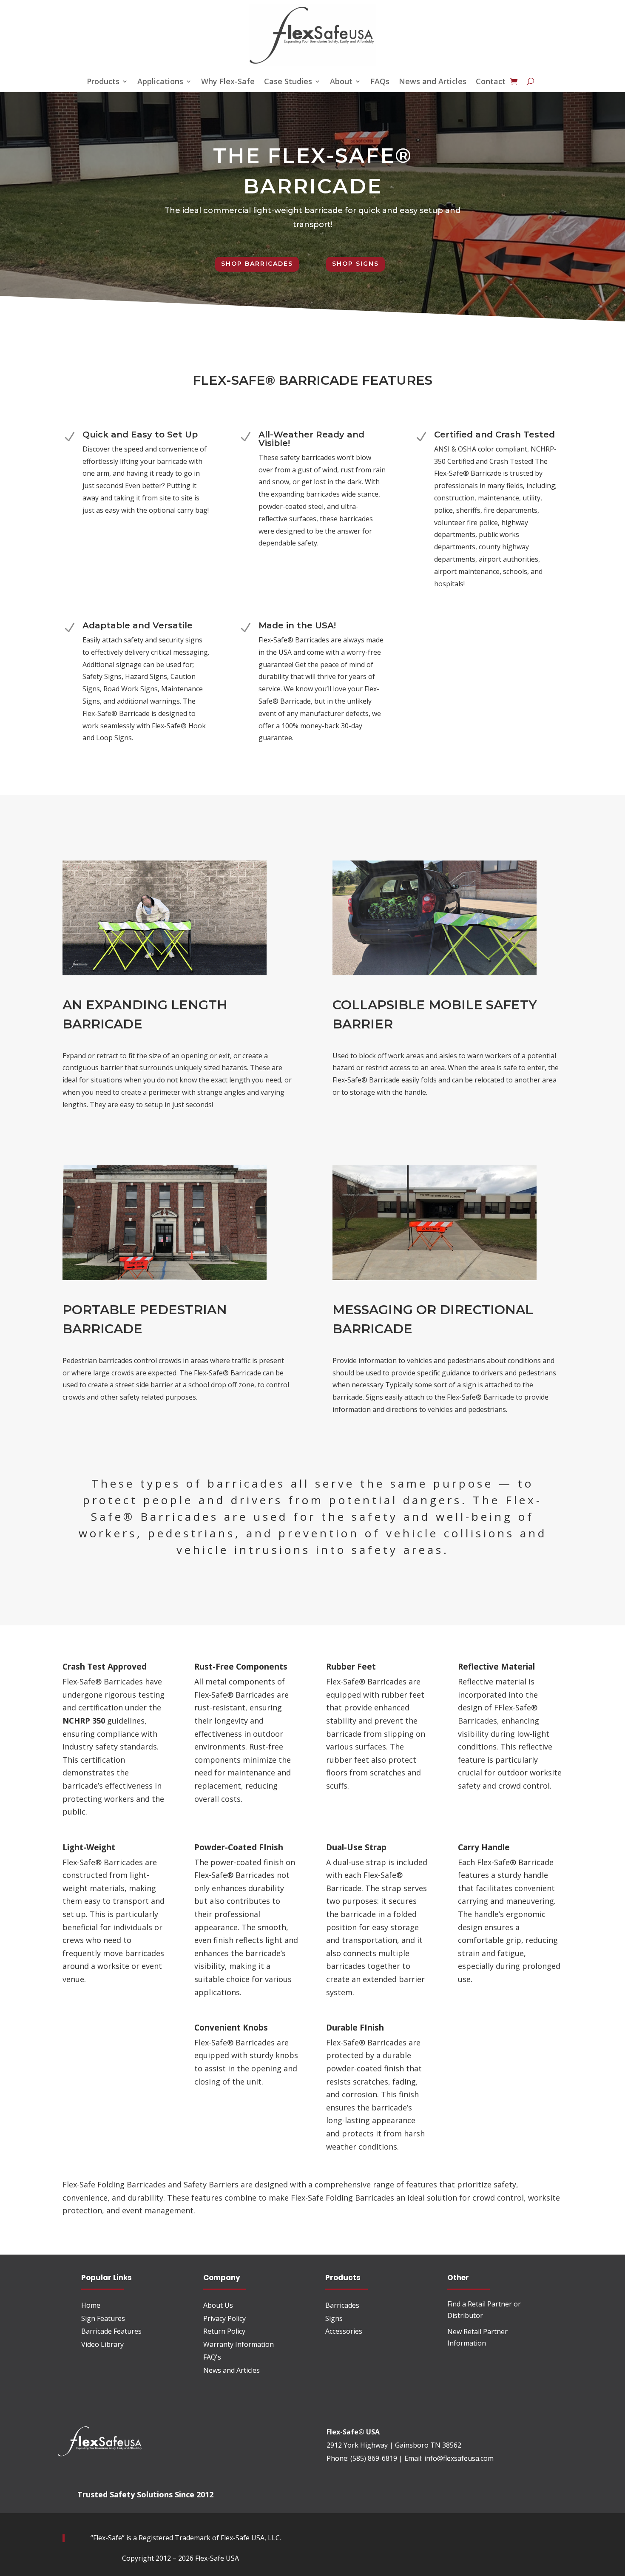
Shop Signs (355, 264)
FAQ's (212, 2357)
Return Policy (224, 2331)
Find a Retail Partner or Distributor (484, 2310)
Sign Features (103, 2318)
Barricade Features (111, 2331)
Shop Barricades (257, 264)
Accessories (344, 2331)
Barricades (342, 2305)
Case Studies (288, 82)
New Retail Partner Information (477, 2337)
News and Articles (433, 82)
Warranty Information (239, 2344)
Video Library (102, 2344)
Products (103, 82)
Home (91, 2305)
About (341, 82)
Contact (491, 82)
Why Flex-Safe (228, 82)
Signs (334, 2318)
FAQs (380, 82)
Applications (160, 82)
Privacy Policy (224, 2318)
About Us (218, 2305)
